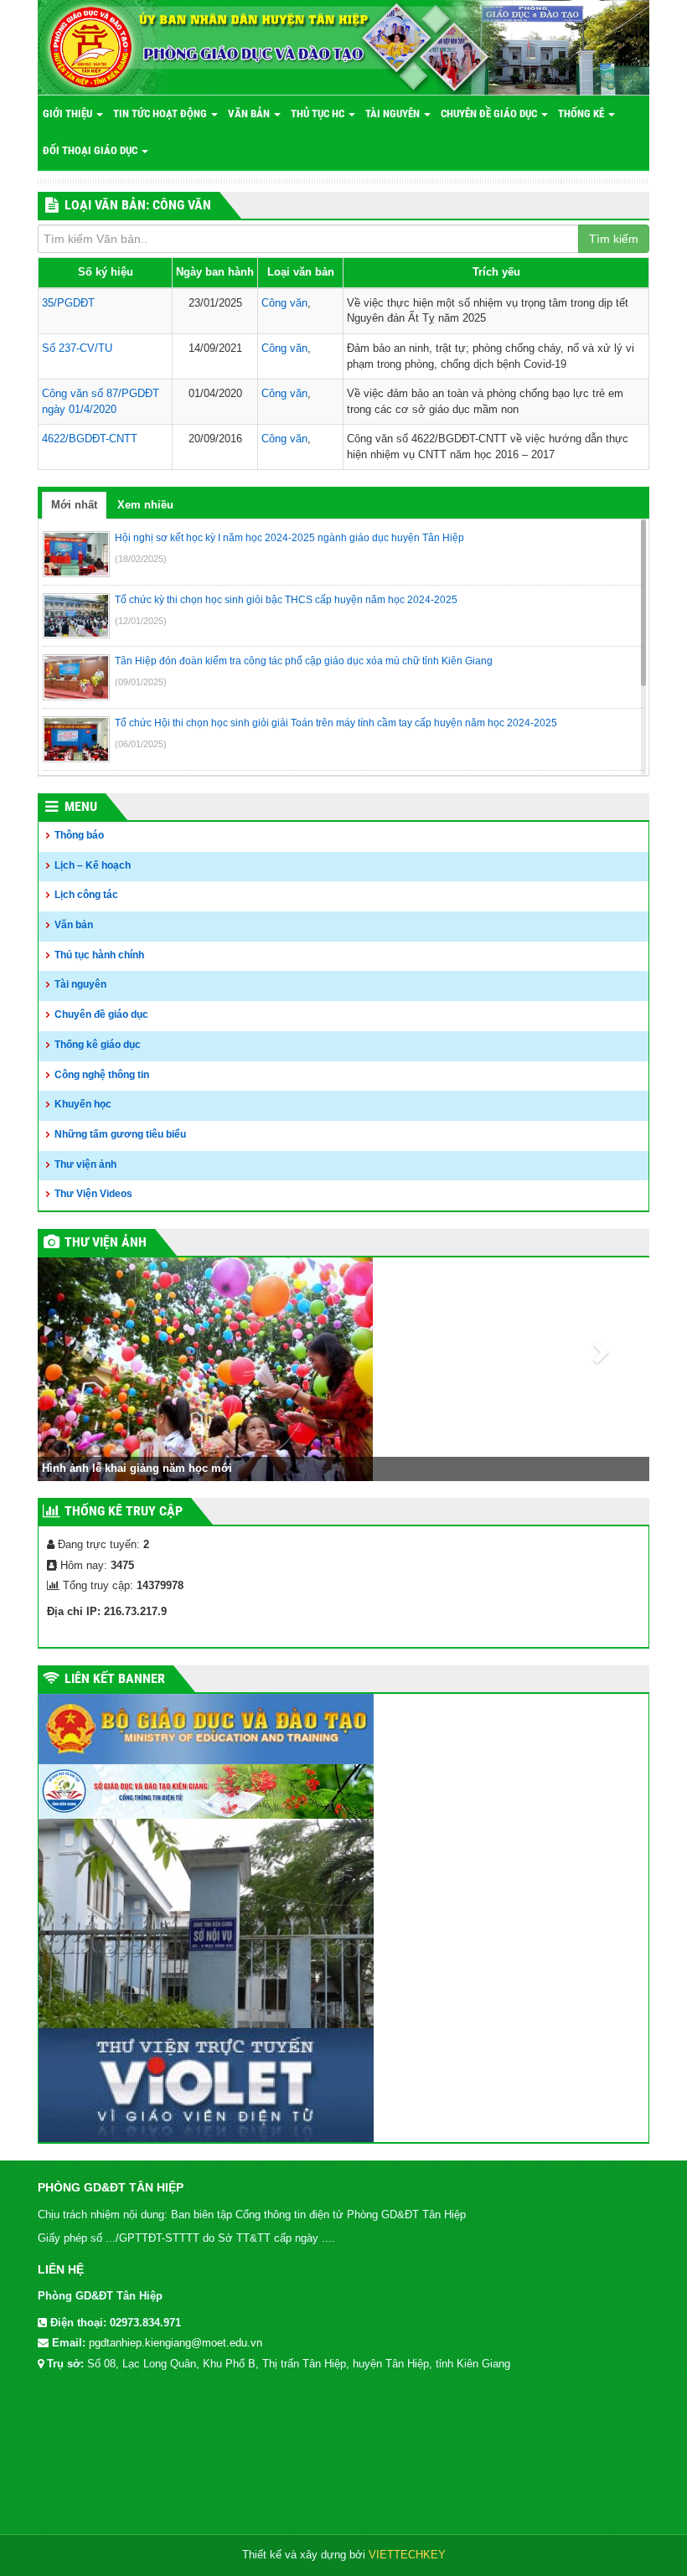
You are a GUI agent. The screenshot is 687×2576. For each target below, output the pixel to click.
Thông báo (79, 835)
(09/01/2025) (141, 682)
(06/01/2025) (141, 744)
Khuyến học (83, 1104)
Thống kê (582, 114)
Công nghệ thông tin (102, 1075)
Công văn (284, 303)
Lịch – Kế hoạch (93, 865)
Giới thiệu (69, 114)
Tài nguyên (394, 114)
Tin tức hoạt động (161, 114)
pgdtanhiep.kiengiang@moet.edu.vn (176, 2343)
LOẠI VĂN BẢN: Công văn (138, 205)
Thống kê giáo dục (98, 1045)
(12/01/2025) (141, 621)
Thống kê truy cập (124, 1511)
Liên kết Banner (115, 1678)
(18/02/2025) (141, 559)
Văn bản (250, 114)
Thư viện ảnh (85, 1164)
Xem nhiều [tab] (145, 505)
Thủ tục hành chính (99, 955)
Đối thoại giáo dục (91, 150)
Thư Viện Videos (93, 1194)
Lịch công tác (86, 895)
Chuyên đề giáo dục (490, 114)
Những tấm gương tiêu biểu (120, 1134)
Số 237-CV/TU (77, 348)
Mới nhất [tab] (74, 505)
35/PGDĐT (68, 303)
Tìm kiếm (614, 239)
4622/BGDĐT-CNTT (90, 439)
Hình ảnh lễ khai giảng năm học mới (137, 1468)
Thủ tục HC (319, 114)
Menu (81, 806)
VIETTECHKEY (407, 2555)
